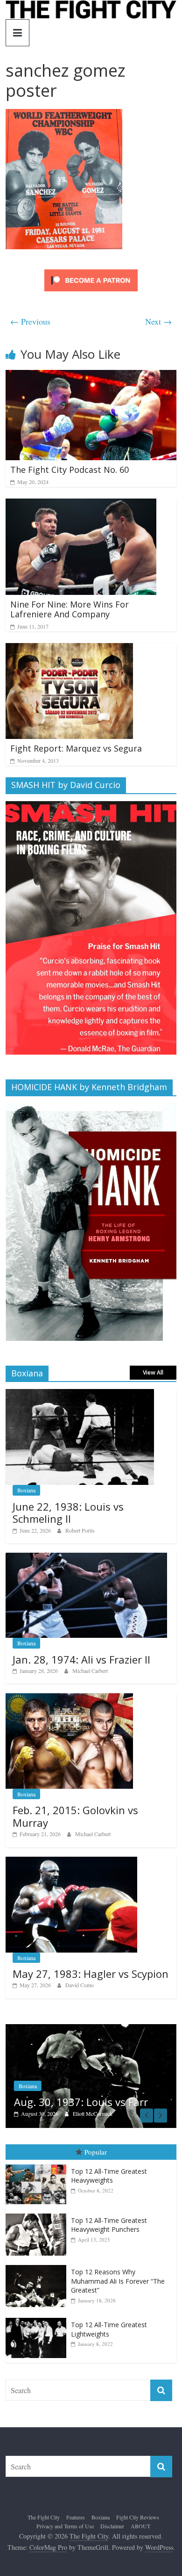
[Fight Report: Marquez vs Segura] (69, 649)
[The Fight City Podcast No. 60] (91, 376)
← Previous (30, 321)
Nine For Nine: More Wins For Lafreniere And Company (70, 609)
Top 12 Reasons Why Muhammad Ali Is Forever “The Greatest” (118, 2282)
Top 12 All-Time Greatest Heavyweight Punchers (109, 2226)
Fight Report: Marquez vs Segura (76, 748)
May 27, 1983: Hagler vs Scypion (91, 1974)
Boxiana (26, 1490)
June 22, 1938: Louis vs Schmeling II (68, 1512)
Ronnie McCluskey (134, 2115)
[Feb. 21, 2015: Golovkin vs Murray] (69, 1698)
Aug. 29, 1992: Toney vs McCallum (111, 2097)
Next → (158, 321)
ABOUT (140, 2527)
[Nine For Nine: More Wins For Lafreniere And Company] (81, 504)
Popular (96, 2153)
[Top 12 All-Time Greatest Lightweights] (38, 2319)
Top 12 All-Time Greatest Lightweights (109, 2331)
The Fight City (44, 2518)
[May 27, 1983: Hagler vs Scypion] (71, 1862)
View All (153, 1372)
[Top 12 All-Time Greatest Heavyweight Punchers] (38, 2215)
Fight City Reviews (138, 2518)
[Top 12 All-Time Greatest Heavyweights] (38, 2166)
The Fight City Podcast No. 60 (70, 470)
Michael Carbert (90, 1671)
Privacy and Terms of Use (65, 2527)
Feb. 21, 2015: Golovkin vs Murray (75, 1816)
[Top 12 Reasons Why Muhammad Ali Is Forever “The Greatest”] (38, 2267)
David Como (80, 1985)
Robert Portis (80, 1530)
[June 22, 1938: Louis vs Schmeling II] (80, 1394)
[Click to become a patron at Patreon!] (91, 271)
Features (76, 2518)
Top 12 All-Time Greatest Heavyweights (109, 2177)
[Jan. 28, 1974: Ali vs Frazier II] (87, 1558)
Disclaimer (112, 2527)
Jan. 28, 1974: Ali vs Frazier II (81, 1659)
